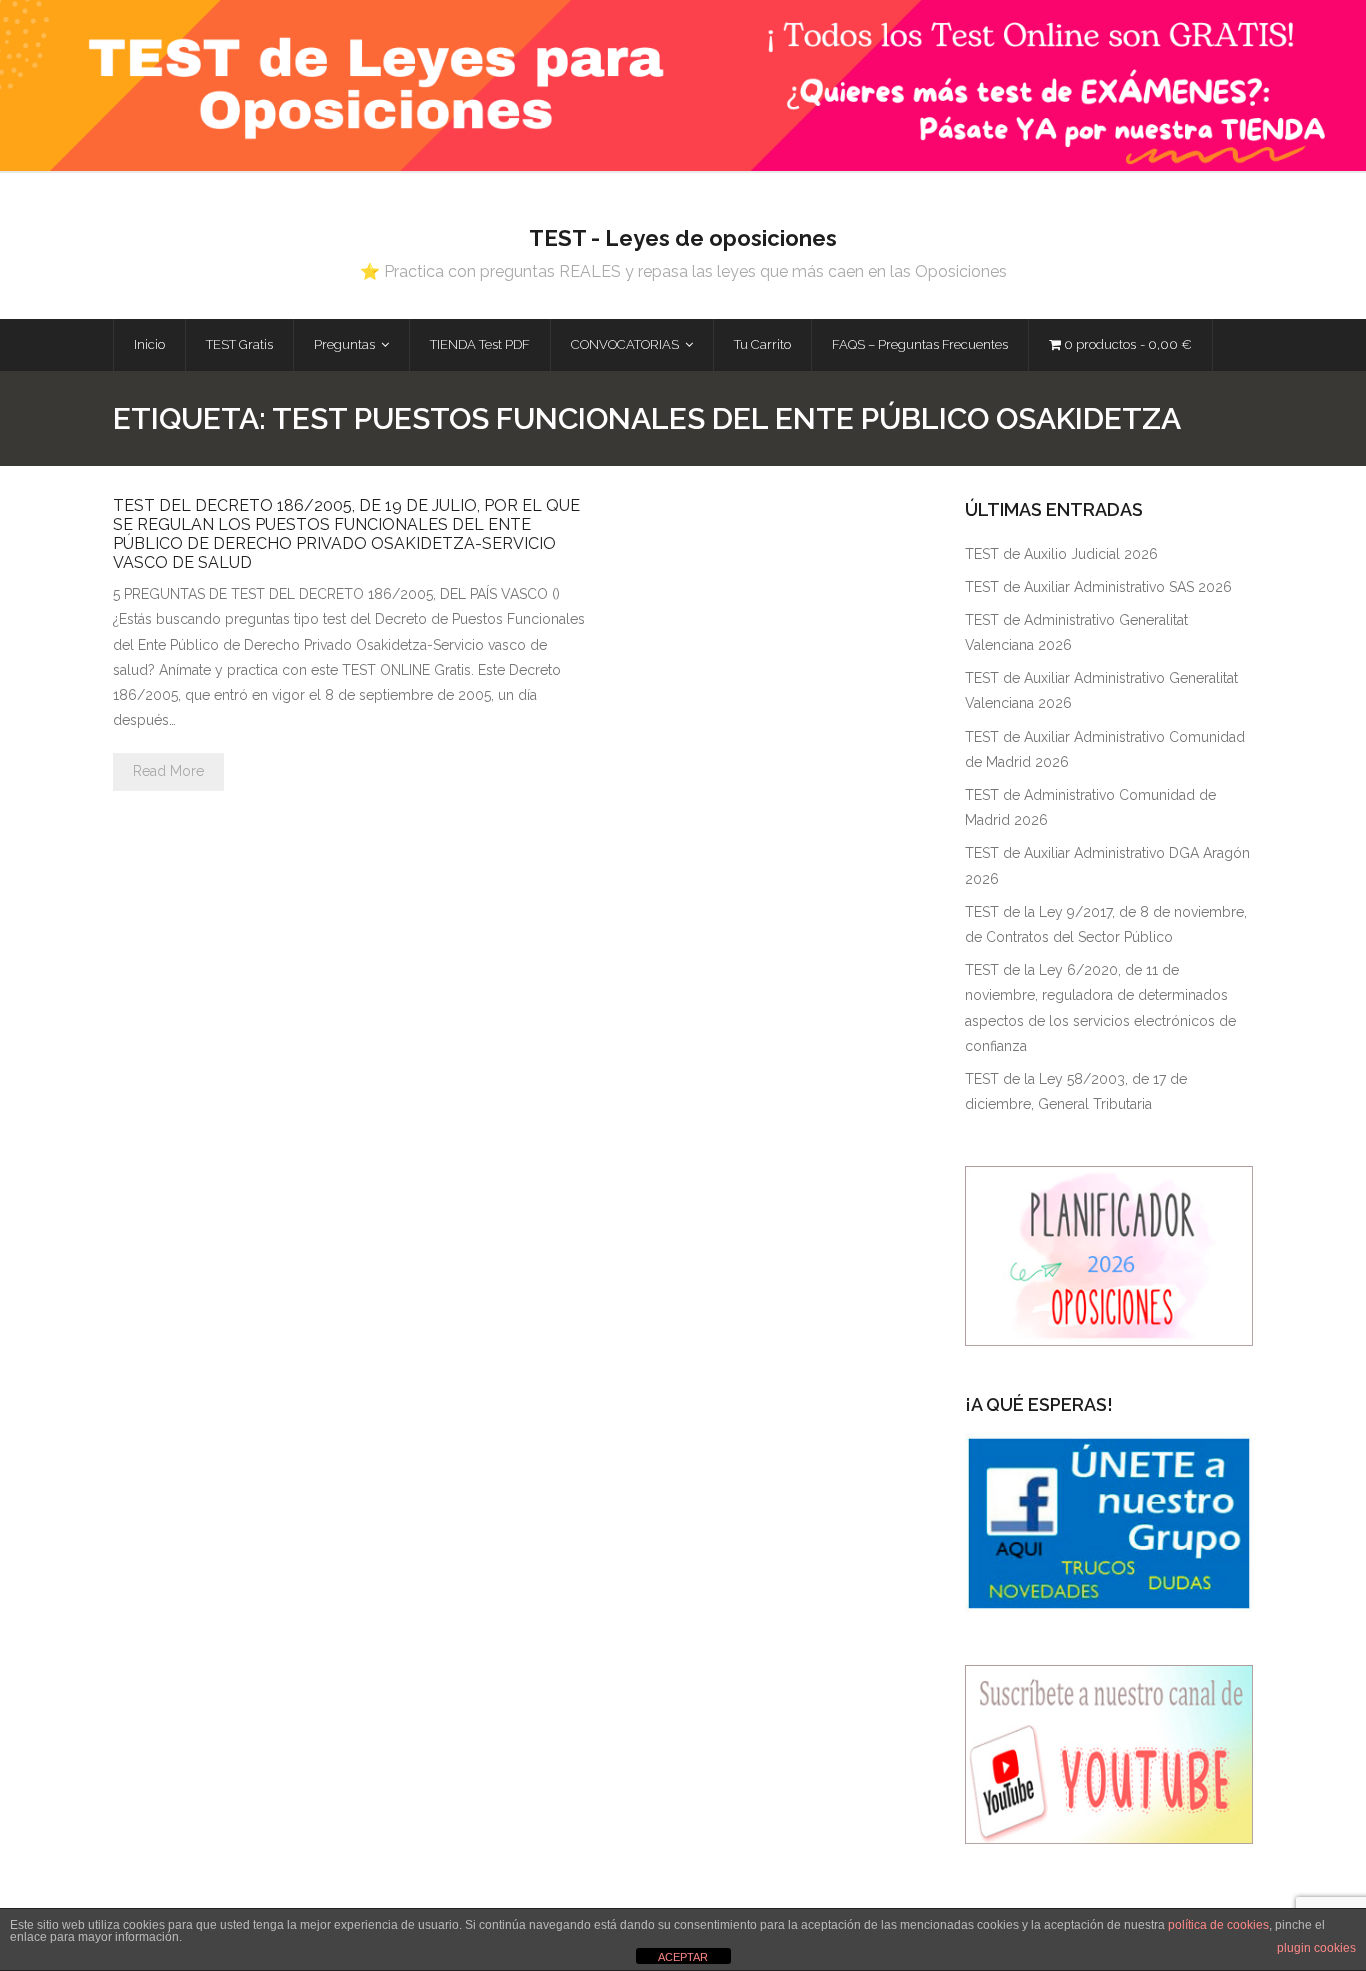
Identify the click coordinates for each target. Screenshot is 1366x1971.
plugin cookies (1316, 1948)
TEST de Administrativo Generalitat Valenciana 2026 (1076, 632)
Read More (168, 771)
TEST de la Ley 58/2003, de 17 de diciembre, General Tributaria (1076, 1091)
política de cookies (1218, 1925)
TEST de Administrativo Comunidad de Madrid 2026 (1090, 807)
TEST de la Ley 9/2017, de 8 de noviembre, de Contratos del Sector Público (1106, 924)
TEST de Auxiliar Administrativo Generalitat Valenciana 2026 (1101, 690)
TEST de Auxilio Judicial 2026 (1061, 554)
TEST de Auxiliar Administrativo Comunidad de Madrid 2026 (1105, 749)
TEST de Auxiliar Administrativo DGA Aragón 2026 (1107, 865)
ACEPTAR (683, 1957)
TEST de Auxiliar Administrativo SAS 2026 (1098, 587)
